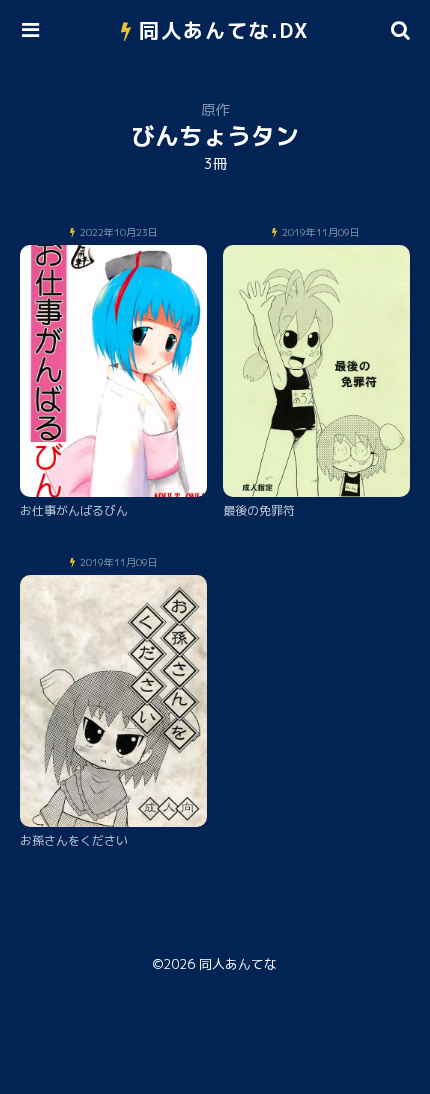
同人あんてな (238, 964)
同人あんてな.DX (224, 30)
